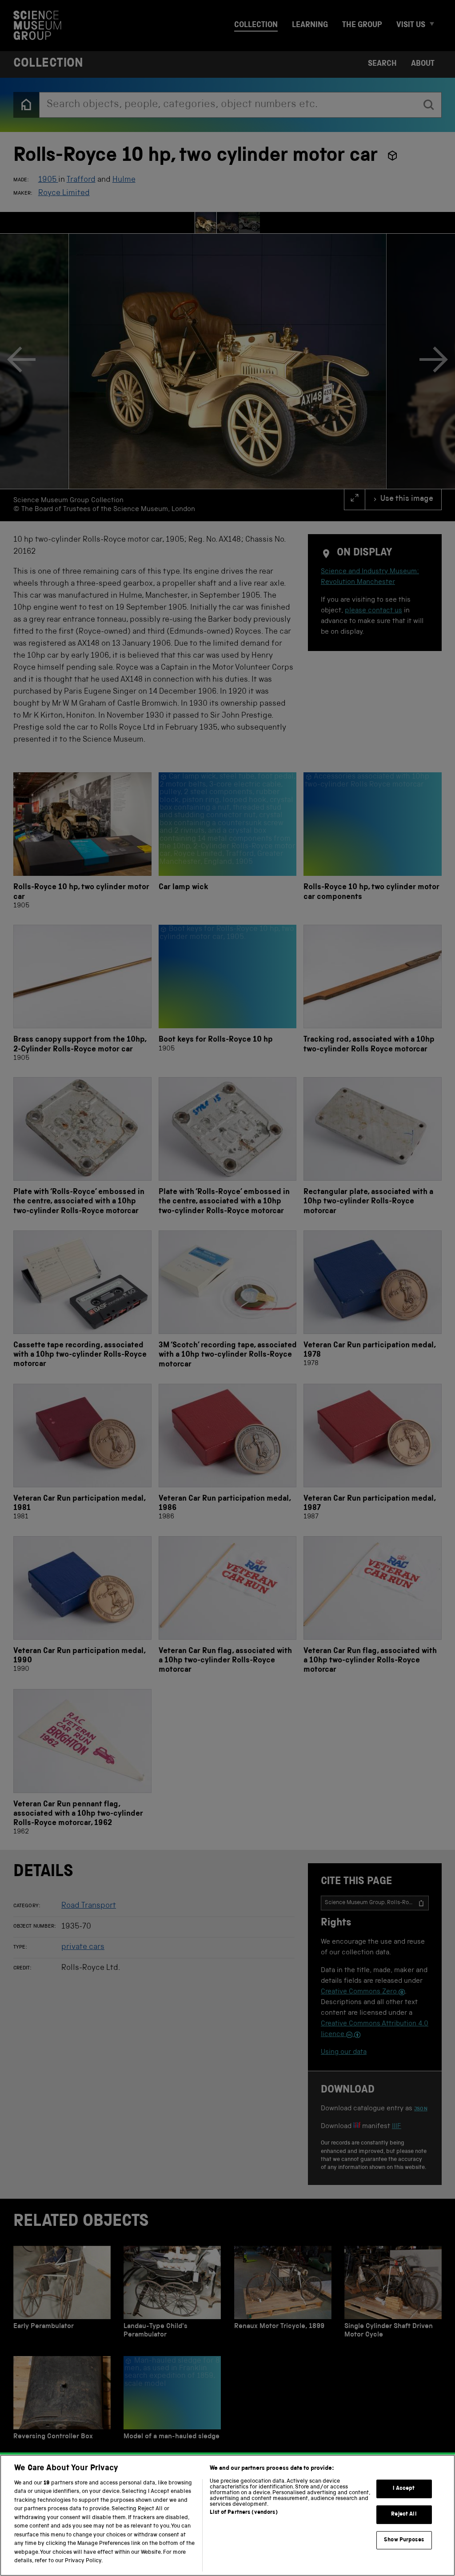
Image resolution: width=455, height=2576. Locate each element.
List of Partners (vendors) (243, 2513)
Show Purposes (404, 2540)
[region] (227, 2515)
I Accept (404, 2489)
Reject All (404, 2514)
